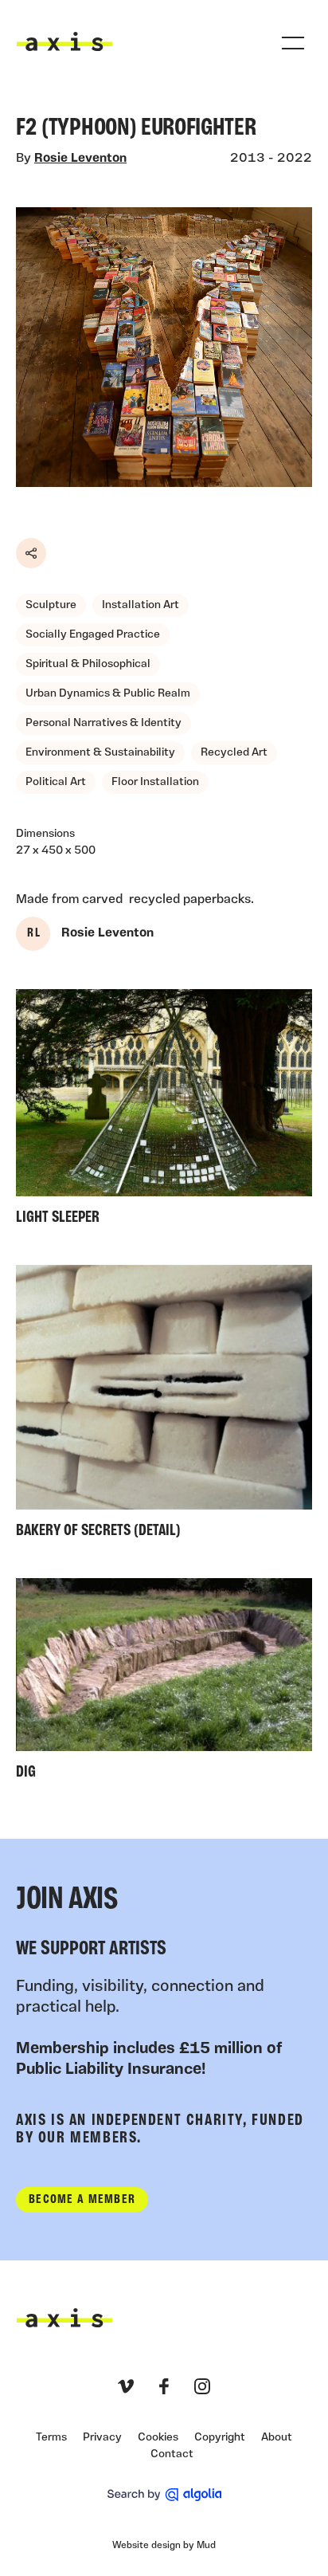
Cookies (158, 2438)
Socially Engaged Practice (93, 635)
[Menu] (293, 43)
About (277, 2438)
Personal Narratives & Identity (103, 723)
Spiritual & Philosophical (88, 664)
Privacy (102, 2438)
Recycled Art (234, 753)
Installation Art (141, 605)
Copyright (220, 2438)
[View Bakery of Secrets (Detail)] (164, 1406)
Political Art (56, 782)
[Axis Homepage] (64, 41)
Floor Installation (155, 782)
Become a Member (82, 2200)
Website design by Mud (164, 2546)
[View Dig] (164, 1683)
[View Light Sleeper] (164, 1111)
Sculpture (51, 605)
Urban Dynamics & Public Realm (108, 694)
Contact (172, 2454)
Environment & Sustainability (100, 753)
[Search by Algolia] (164, 2495)
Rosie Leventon (80, 159)
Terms (51, 2438)
